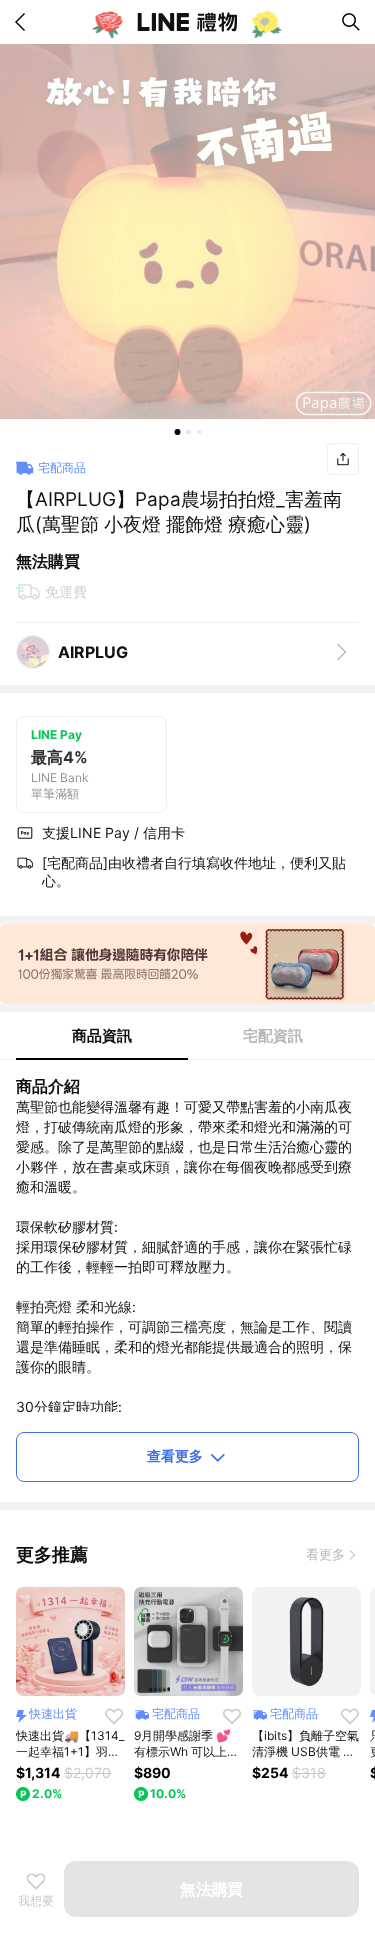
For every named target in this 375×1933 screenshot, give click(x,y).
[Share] (343, 459)
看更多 (325, 1554)
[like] (114, 1716)
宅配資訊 (273, 1035)
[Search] (351, 22)
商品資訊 (102, 1035)
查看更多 (175, 1455)
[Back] (24, 22)
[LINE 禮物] (188, 22)
